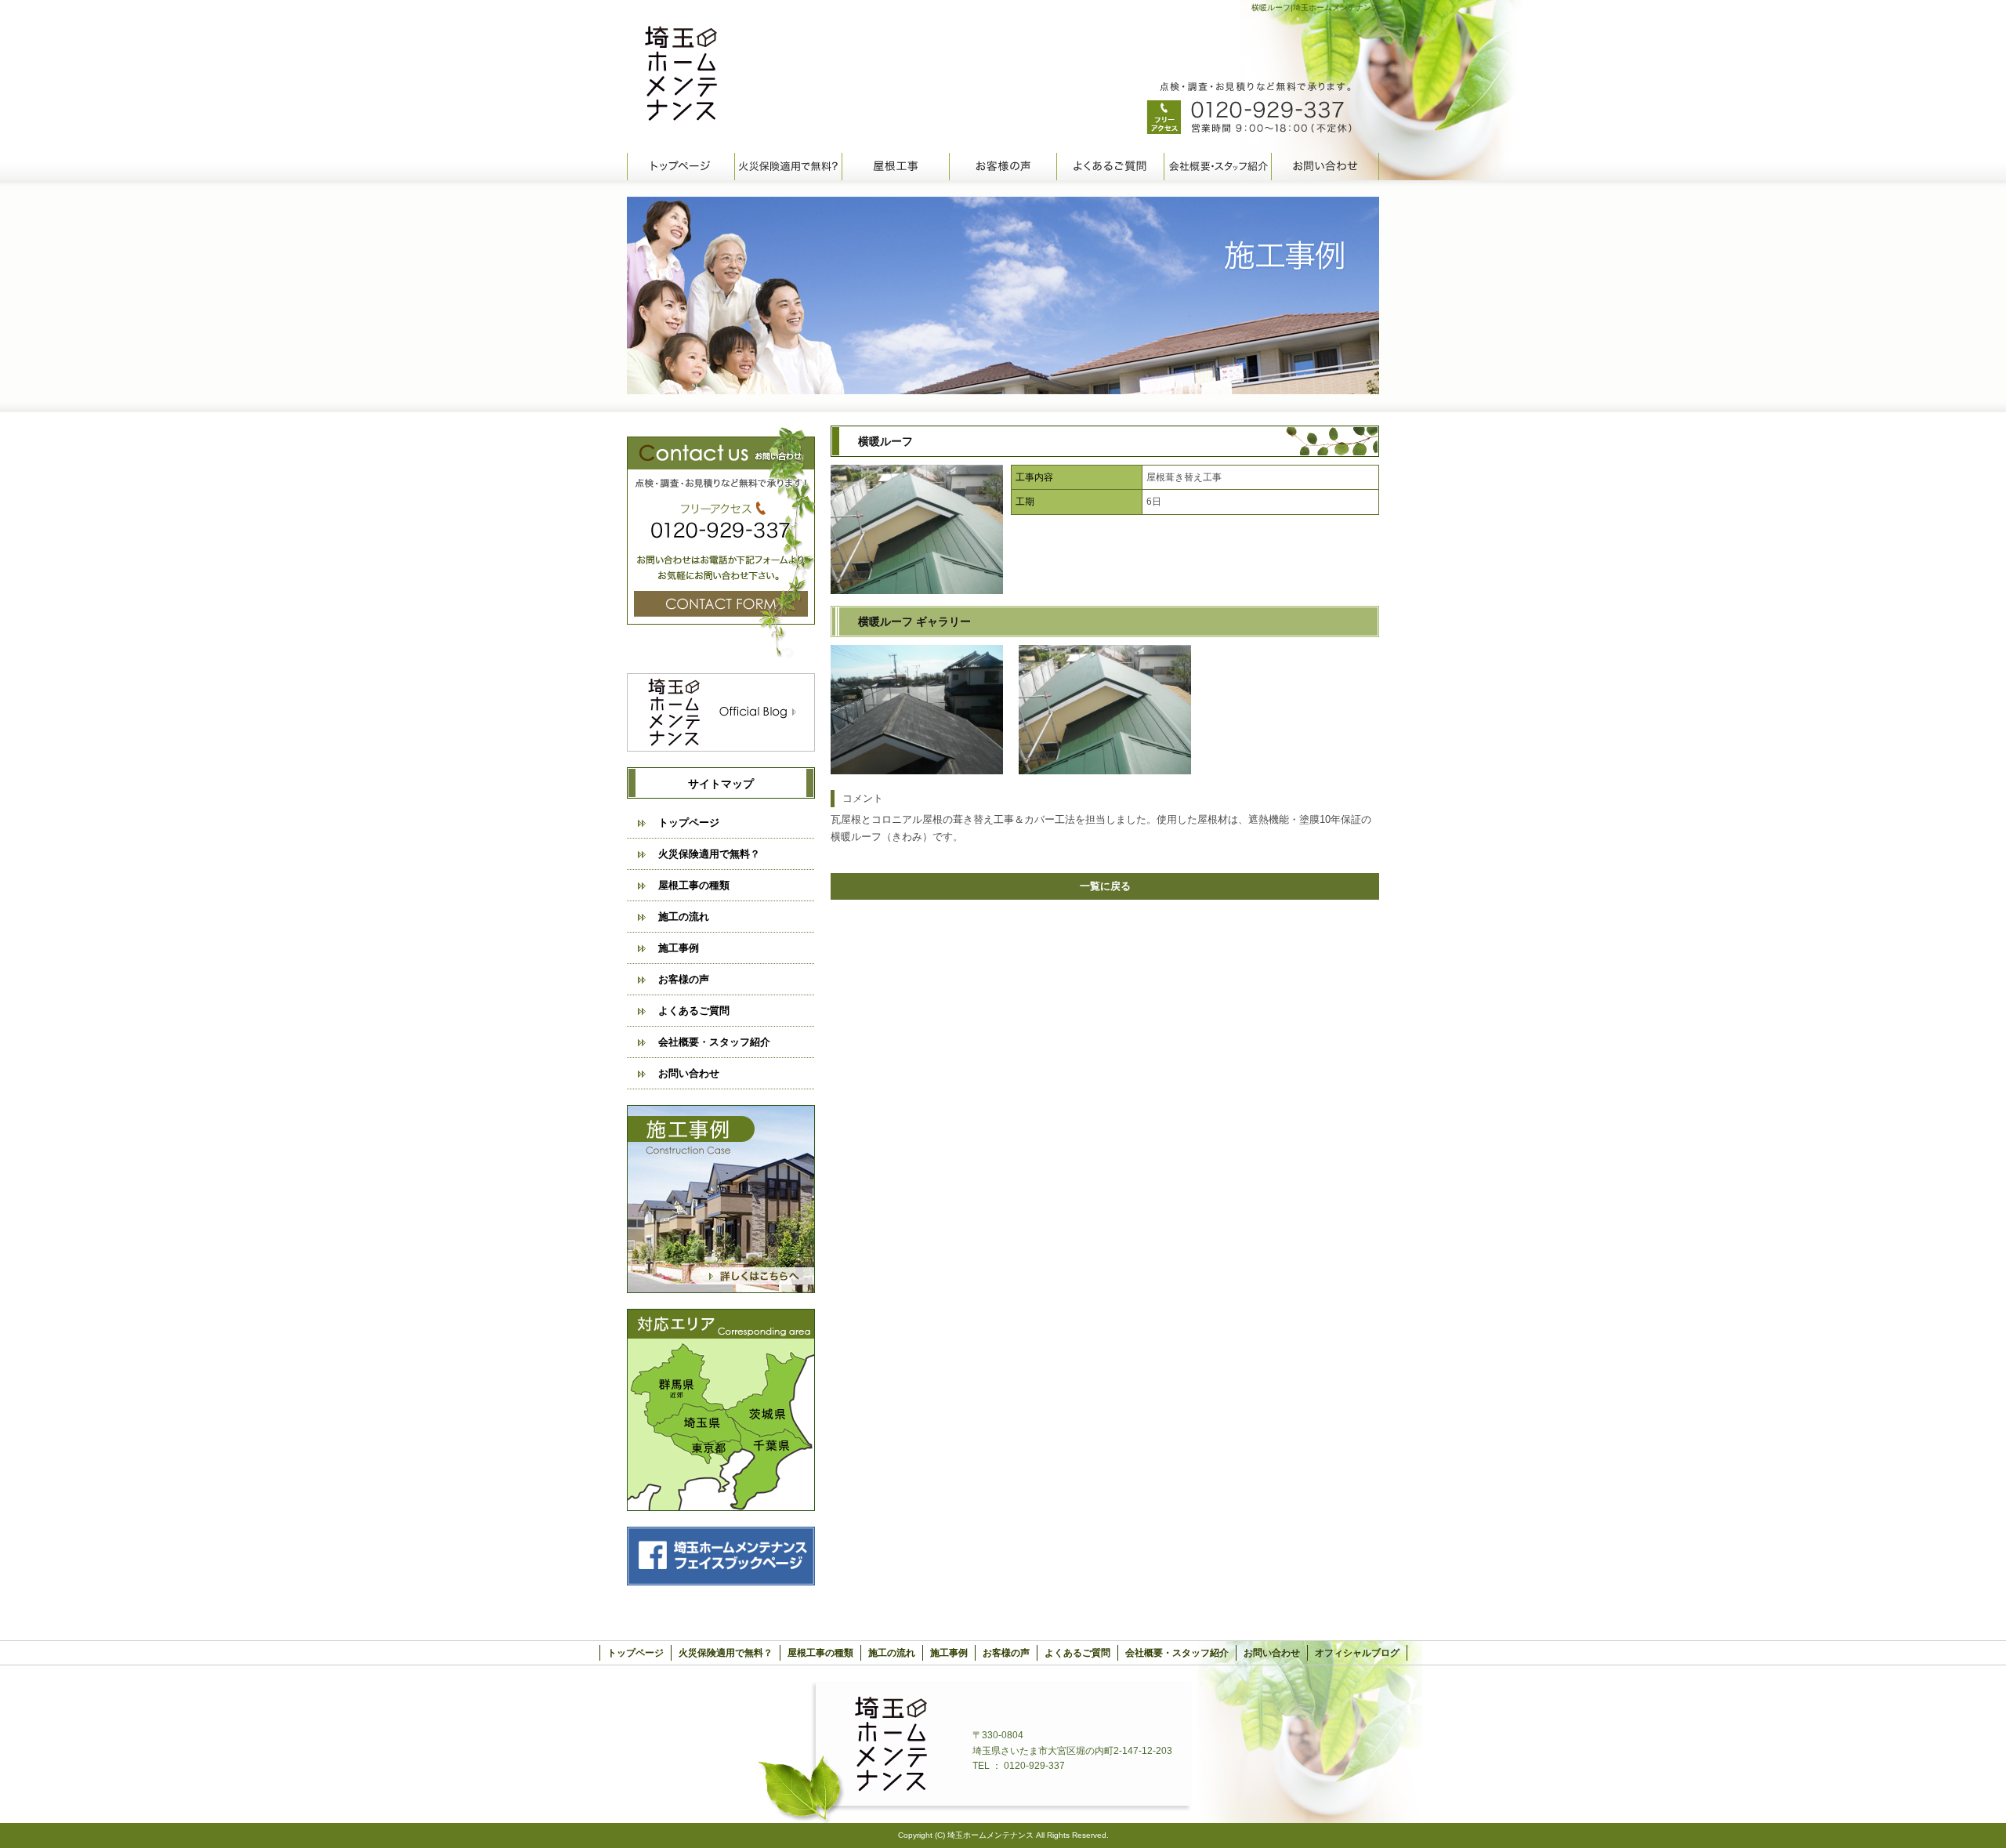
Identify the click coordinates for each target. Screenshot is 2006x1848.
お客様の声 (1003, 167)
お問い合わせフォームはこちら (721, 542)
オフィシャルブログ (721, 712)
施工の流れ (684, 917)
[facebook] (721, 1581)
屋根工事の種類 (895, 167)
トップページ (681, 167)
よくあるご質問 (1110, 167)
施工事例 (679, 948)
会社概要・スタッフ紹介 (1217, 167)
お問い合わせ (1325, 167)
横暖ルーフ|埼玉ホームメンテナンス (1315, 7)
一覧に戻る (1105, 886)
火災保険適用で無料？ (788, 167)
